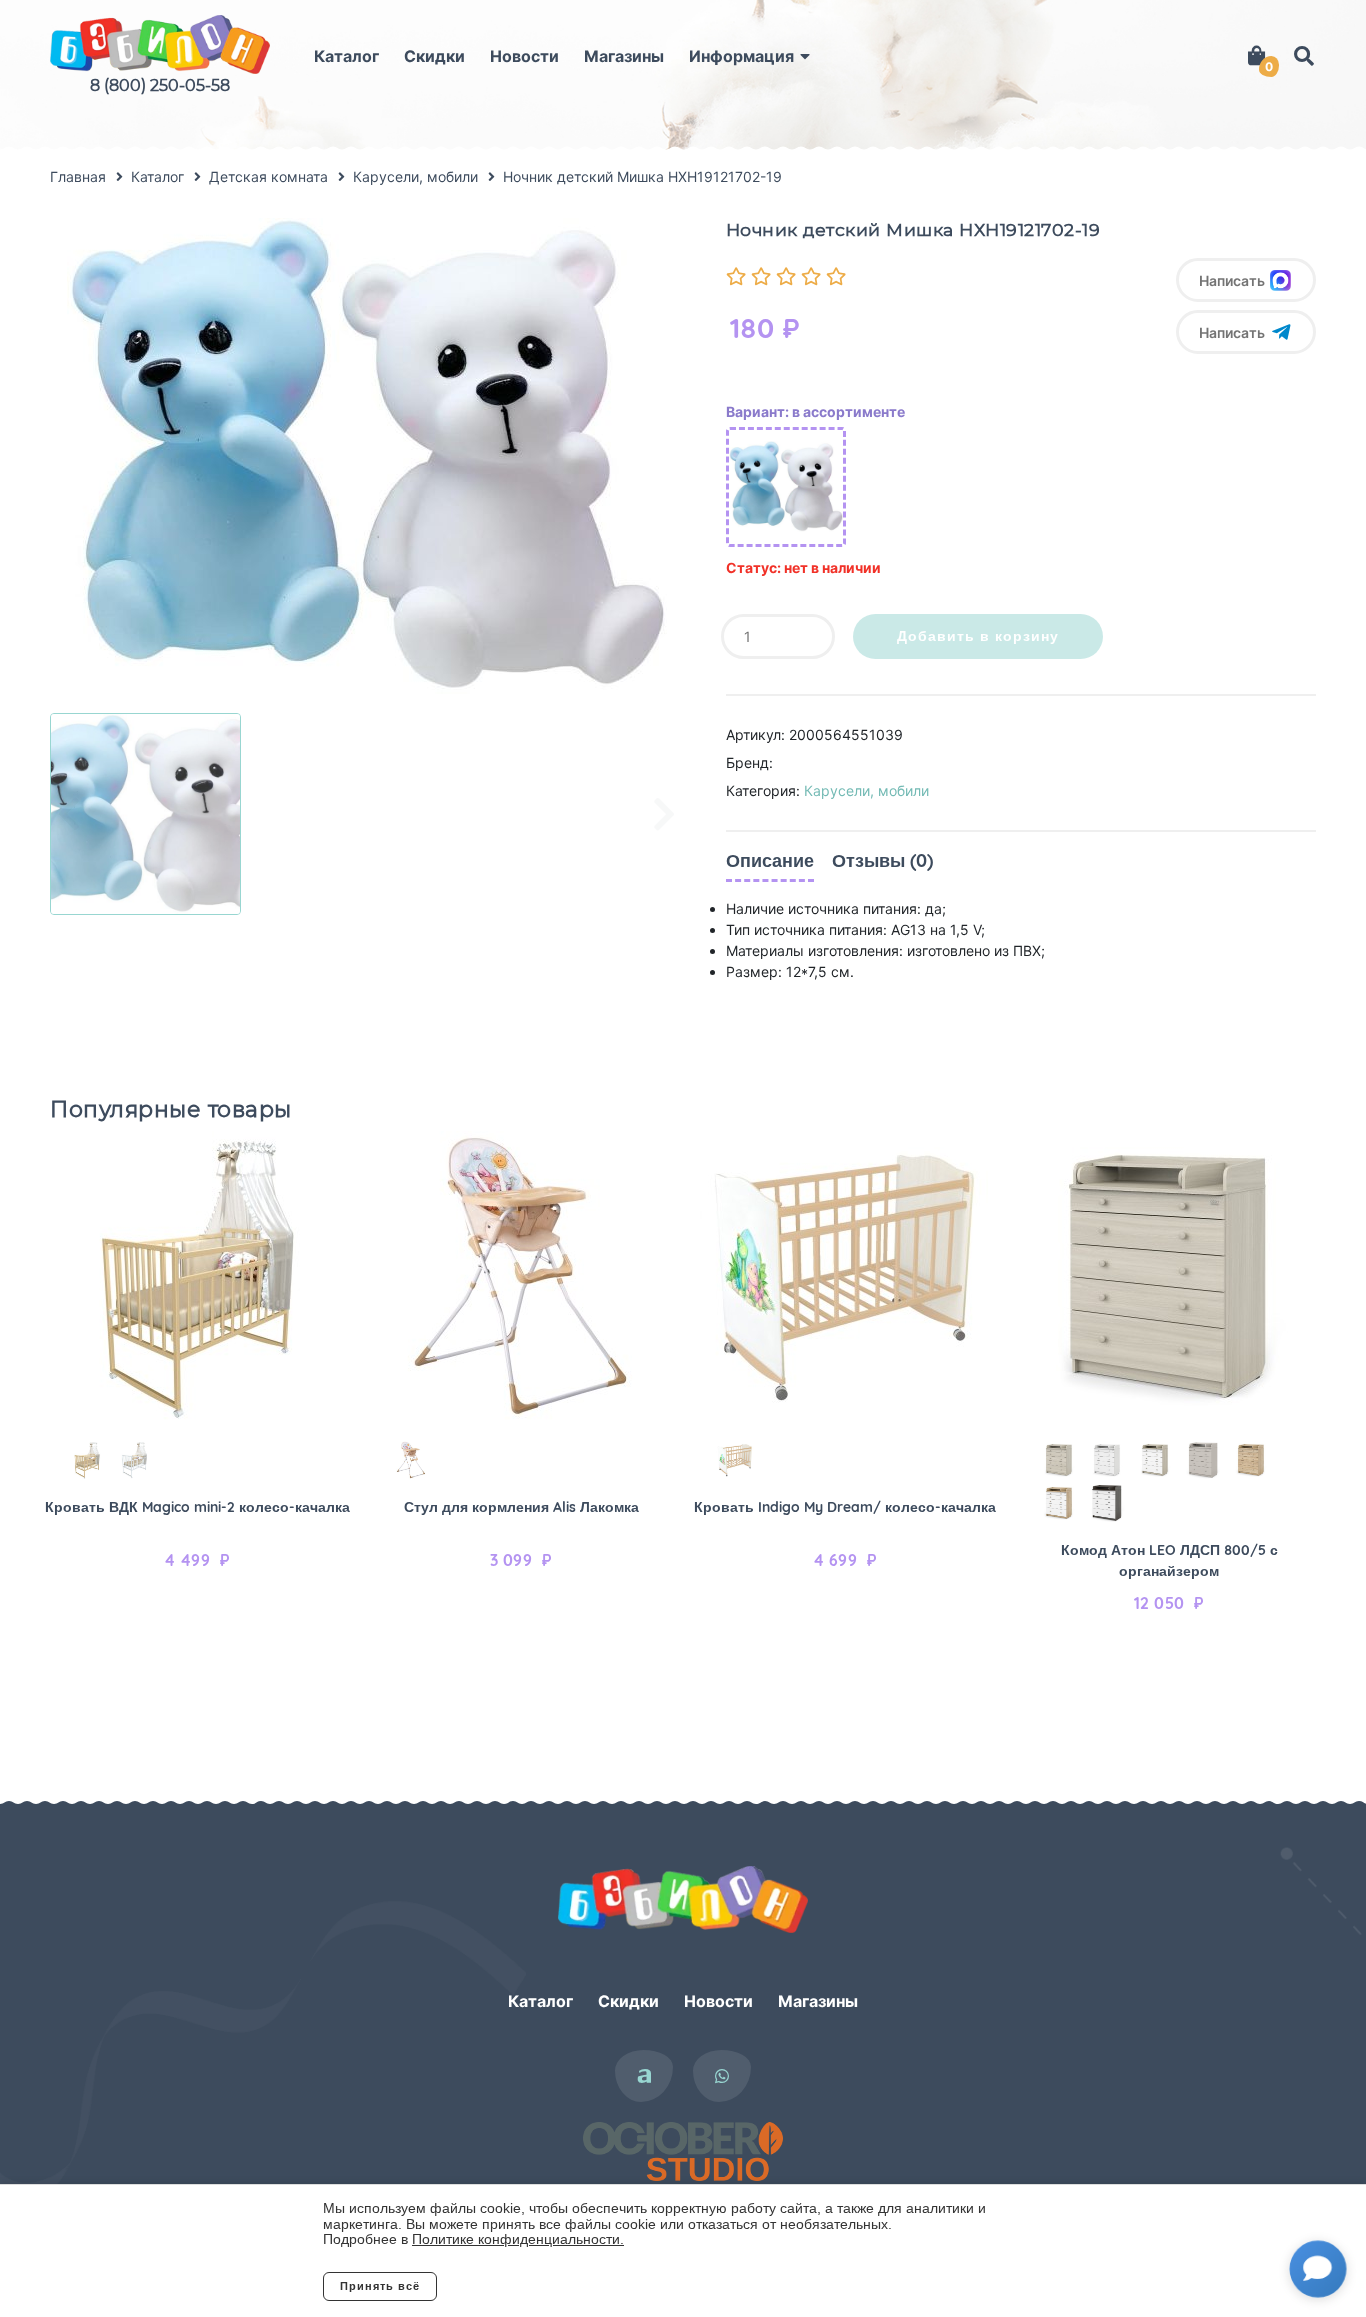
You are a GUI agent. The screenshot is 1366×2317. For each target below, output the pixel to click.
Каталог (346, 56)
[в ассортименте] (786, 487)
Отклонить (517, 2286)
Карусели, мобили (866, 790)
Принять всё (380, 2286)
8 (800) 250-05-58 (160, 85)
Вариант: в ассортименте (815, 411)
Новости (524, 56)
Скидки (434, 56)
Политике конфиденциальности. (518, 2239)
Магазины (624, 56)
